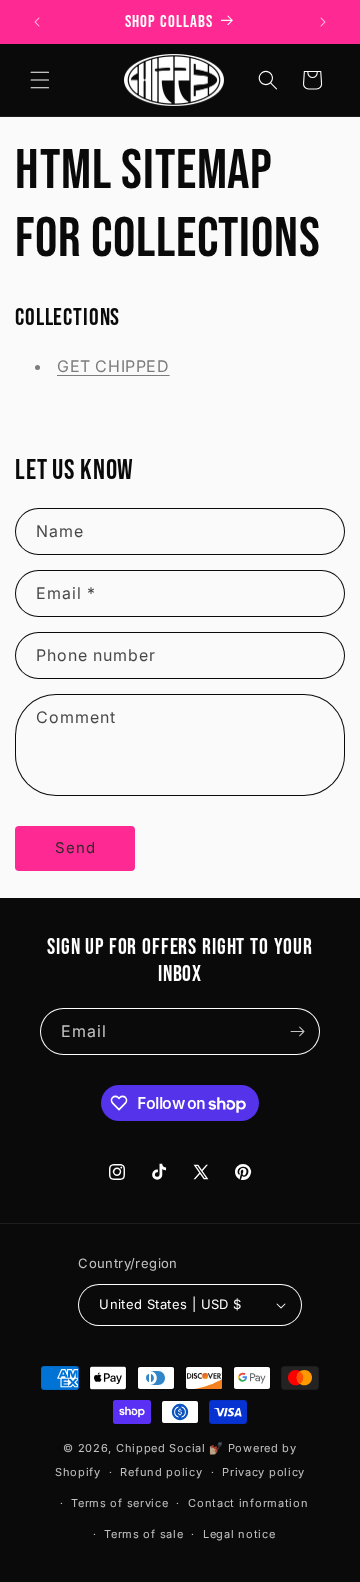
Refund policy (161, 1472)
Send (75, 847)
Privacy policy (263, 1472)
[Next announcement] (323, 22)
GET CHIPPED (113, 366)
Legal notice (239, 1534)
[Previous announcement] (37, 22)
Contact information (248, 1503)
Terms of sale (143, 1534)
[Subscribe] (297, 1031)
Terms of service (119, 1503)
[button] (40, 80)
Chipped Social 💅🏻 (170, 1448)
